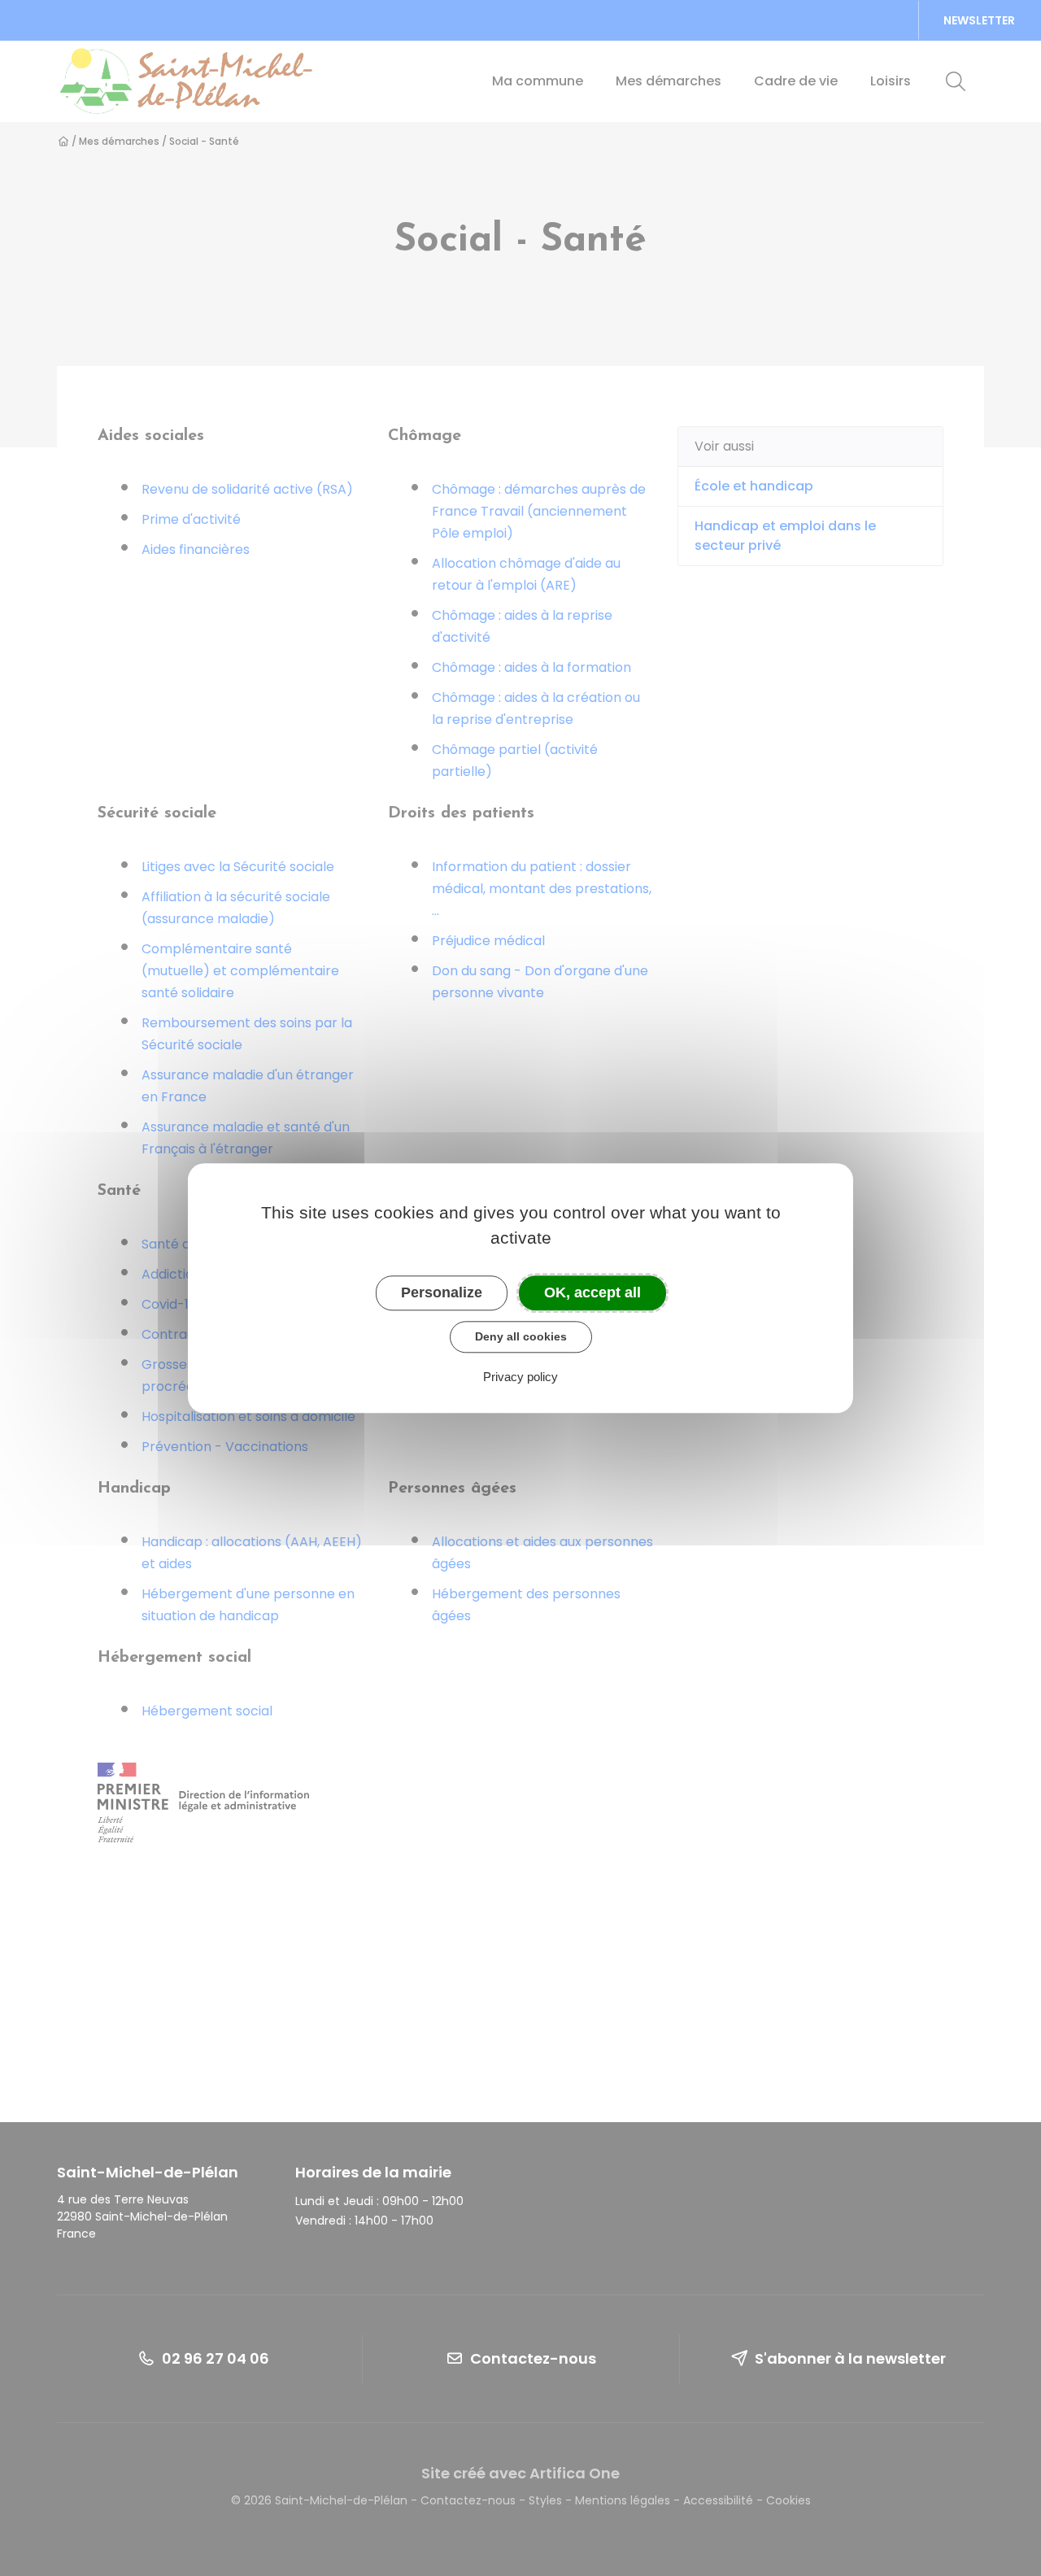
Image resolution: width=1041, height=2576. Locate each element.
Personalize (442, 1292)
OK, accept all (592, 1292)
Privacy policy (520, 1377)
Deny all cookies (521, 1336)
